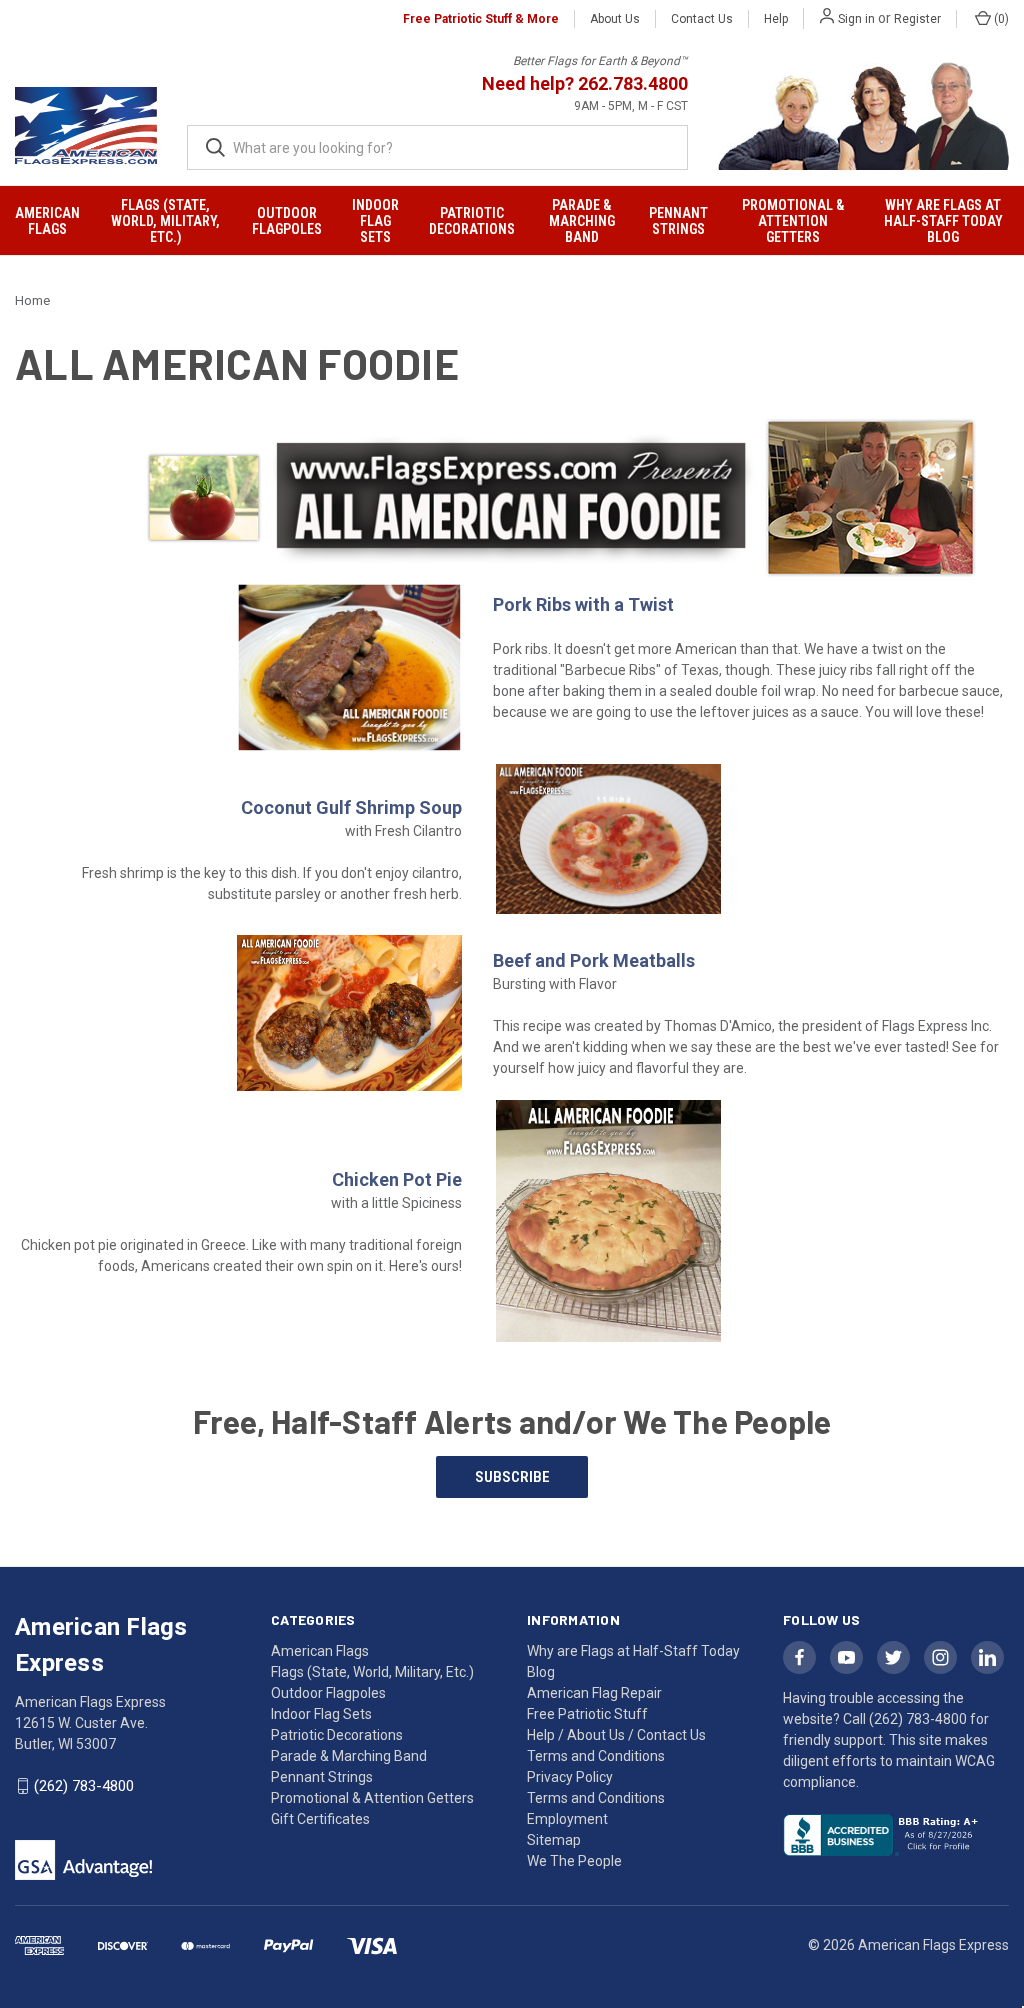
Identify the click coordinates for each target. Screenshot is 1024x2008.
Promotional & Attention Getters (793, 221)
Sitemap (554, 1840)
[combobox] (437, 147)
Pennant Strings (678, 221)
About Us (615, 19)
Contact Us (702, 19)
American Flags (47, 221)
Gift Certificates (320, 1819)
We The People (574, 1861)
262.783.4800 (633, 83)
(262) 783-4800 (84, 1786)
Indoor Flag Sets (375, 221)
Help (776, 19)
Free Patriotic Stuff (587, 1714)
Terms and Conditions (596, 1798)
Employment (567, 1819)
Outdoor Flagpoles (287, 221)
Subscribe (512, 1477)
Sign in (856, 19)
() (1000, 19)
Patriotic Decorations (472, 221)
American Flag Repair (594, 1693)
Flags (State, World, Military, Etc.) (165, 221)
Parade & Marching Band (582, 221)
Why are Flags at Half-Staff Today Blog (943, 221)
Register (917, 19)
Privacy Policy (570, 1777)
